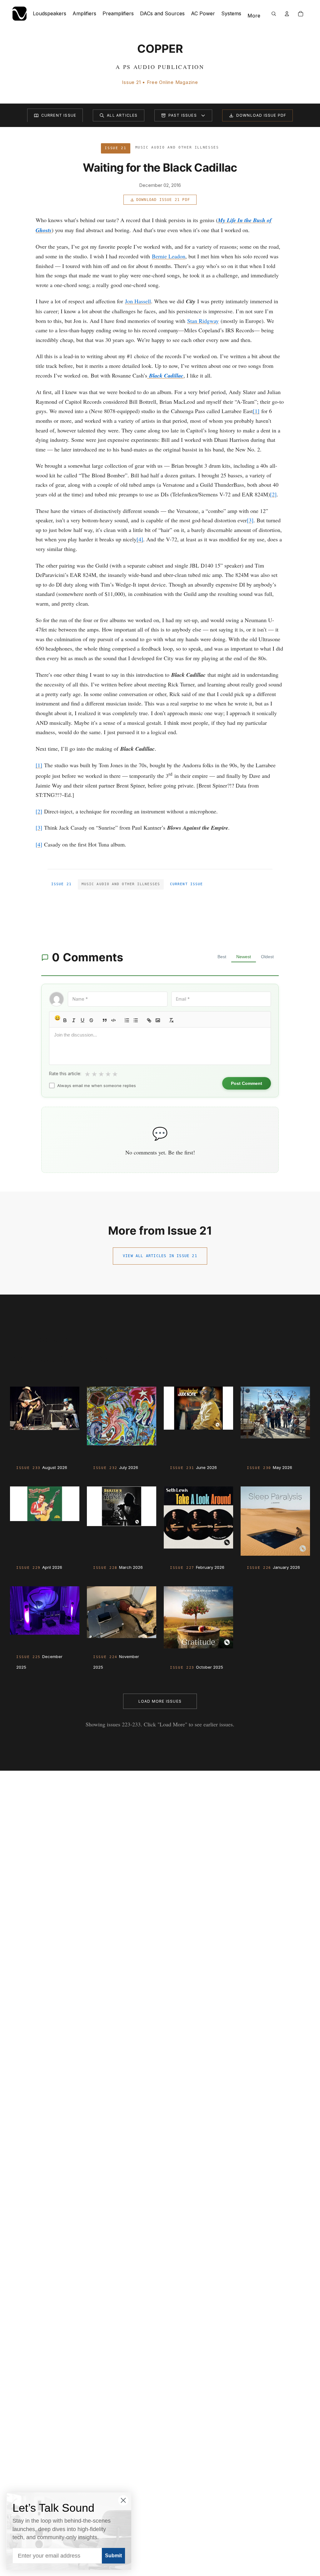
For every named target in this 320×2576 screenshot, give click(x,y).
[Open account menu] (287, 14)
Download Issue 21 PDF (163, 200)
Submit (113, 2556)
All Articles (122, 115)
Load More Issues (160, 1701)
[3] (250, 520)
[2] (273, 494)
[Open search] (274, 14)
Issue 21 (61, 884)
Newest (244, 957)
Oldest (267, 957)
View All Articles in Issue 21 (160, 1256)
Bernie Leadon (169, 256)
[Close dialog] (123, 2500)
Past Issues (183, 115)
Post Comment (247, 1083)
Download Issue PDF (261, 115)
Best (222, 957)
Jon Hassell (138, 301)
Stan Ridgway (203, 321)
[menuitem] (254, 16)
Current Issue (59, 115)
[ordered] (127, 1020)
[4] (140, 539)
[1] (256, 411)
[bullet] (136, 1020)
